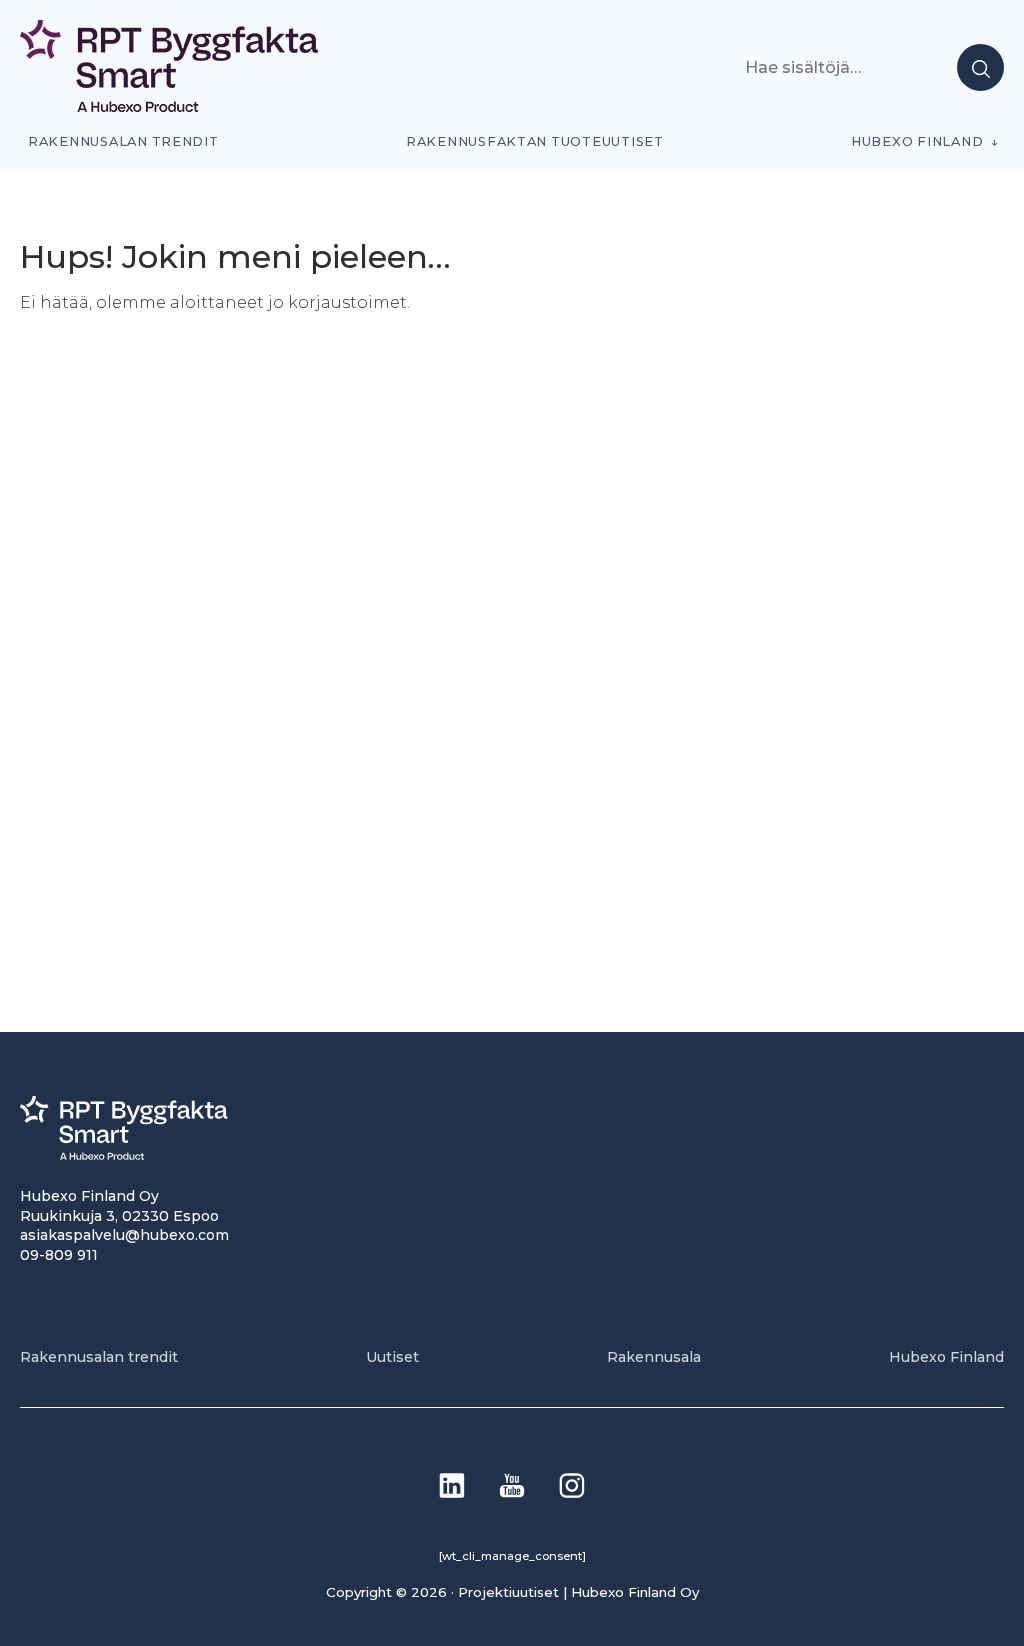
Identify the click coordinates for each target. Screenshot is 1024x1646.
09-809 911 (59, 1255)
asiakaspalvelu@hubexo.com (124, 1235)
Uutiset (392, 1357)
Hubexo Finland (917, 141)
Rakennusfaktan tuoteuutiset (535, 141)
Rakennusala (654, 1357)
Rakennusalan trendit (123, 141)
